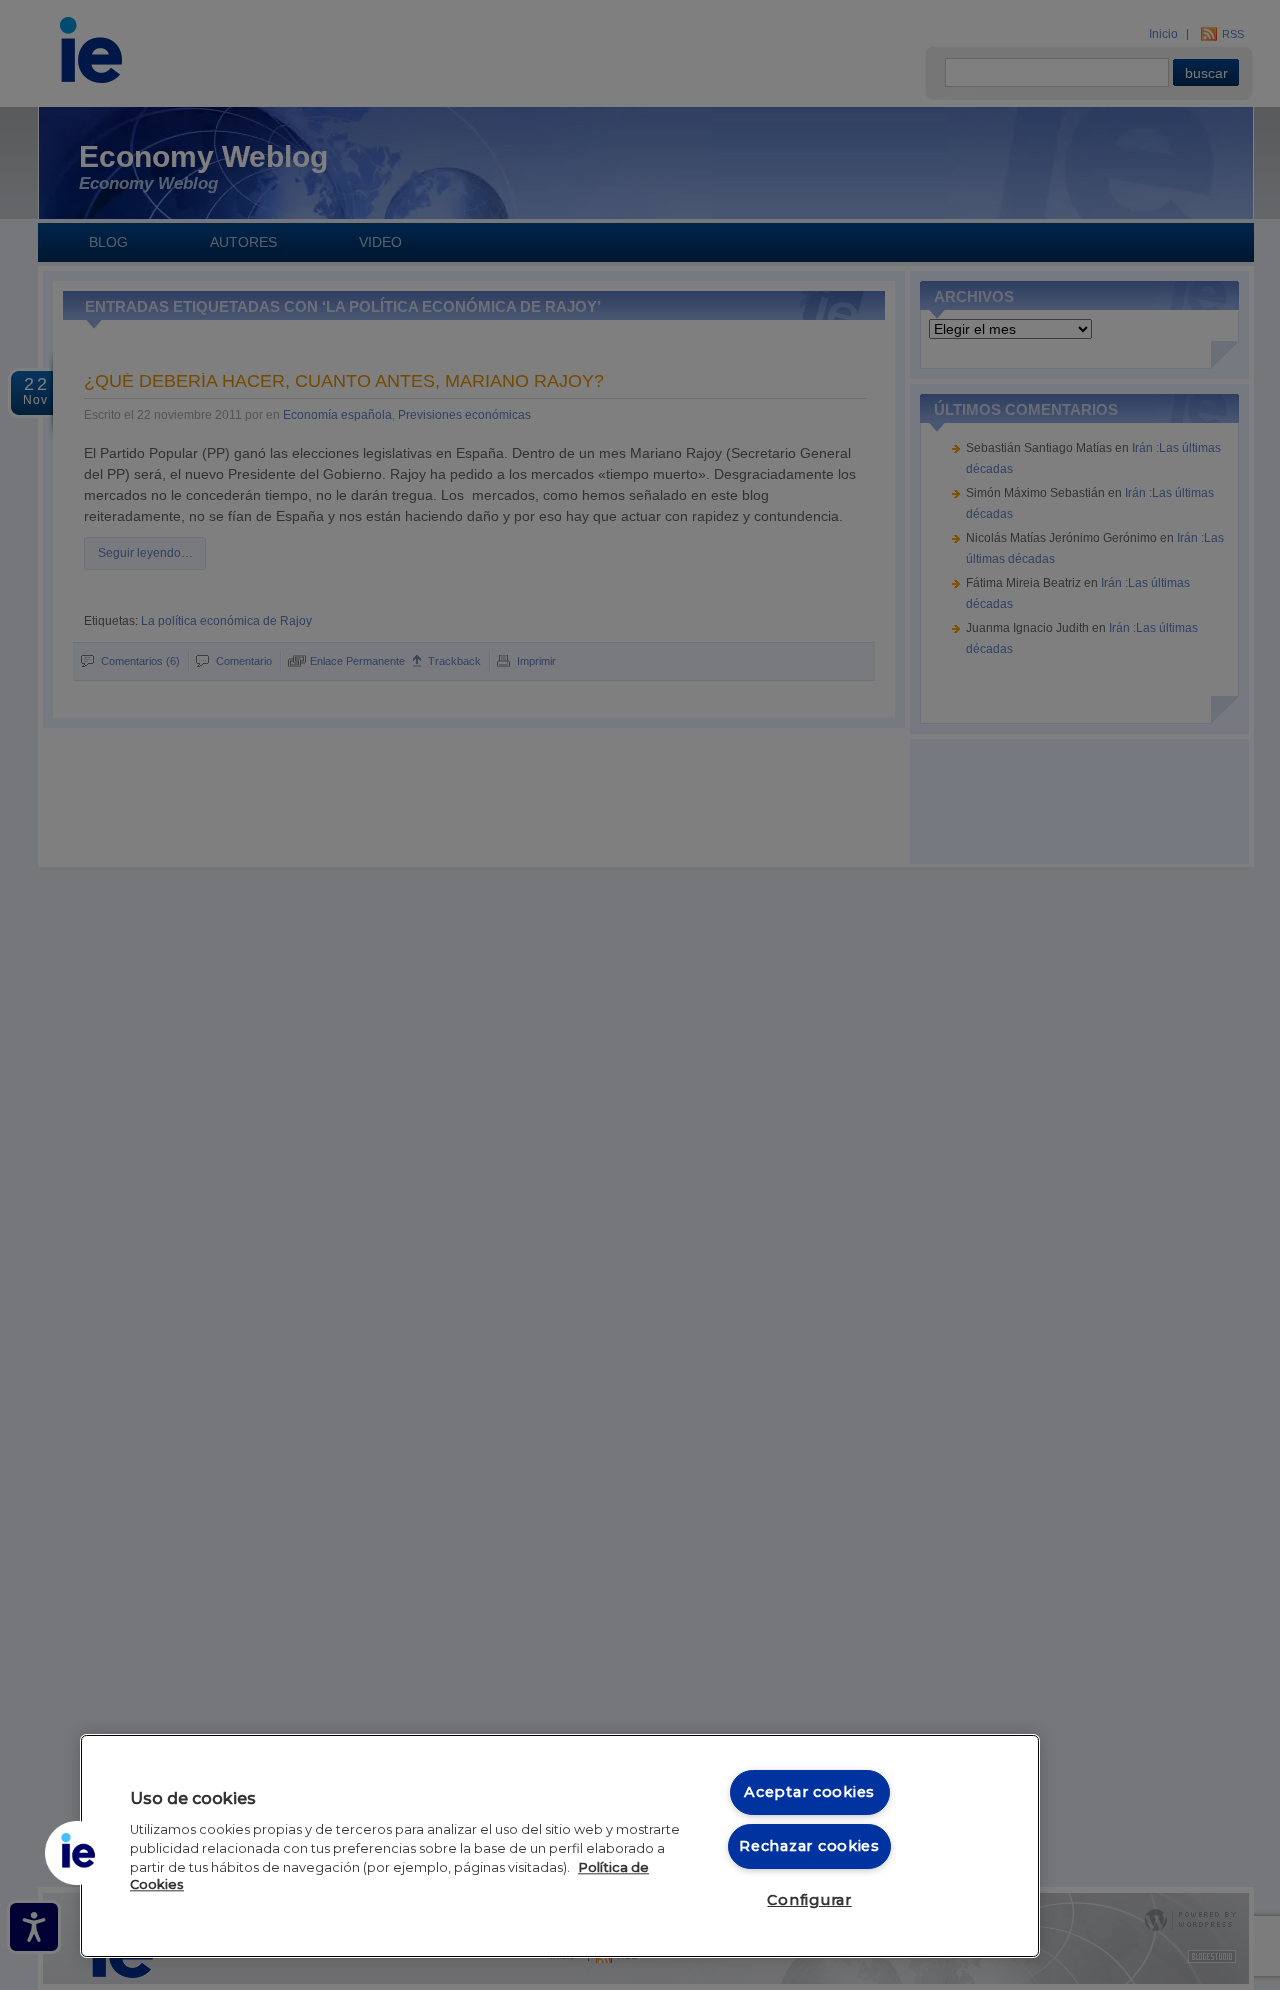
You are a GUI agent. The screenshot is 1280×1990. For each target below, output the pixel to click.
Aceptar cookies (809, 1792)
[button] (77, 1853)
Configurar (809, 1900)
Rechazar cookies (809, 1846)
